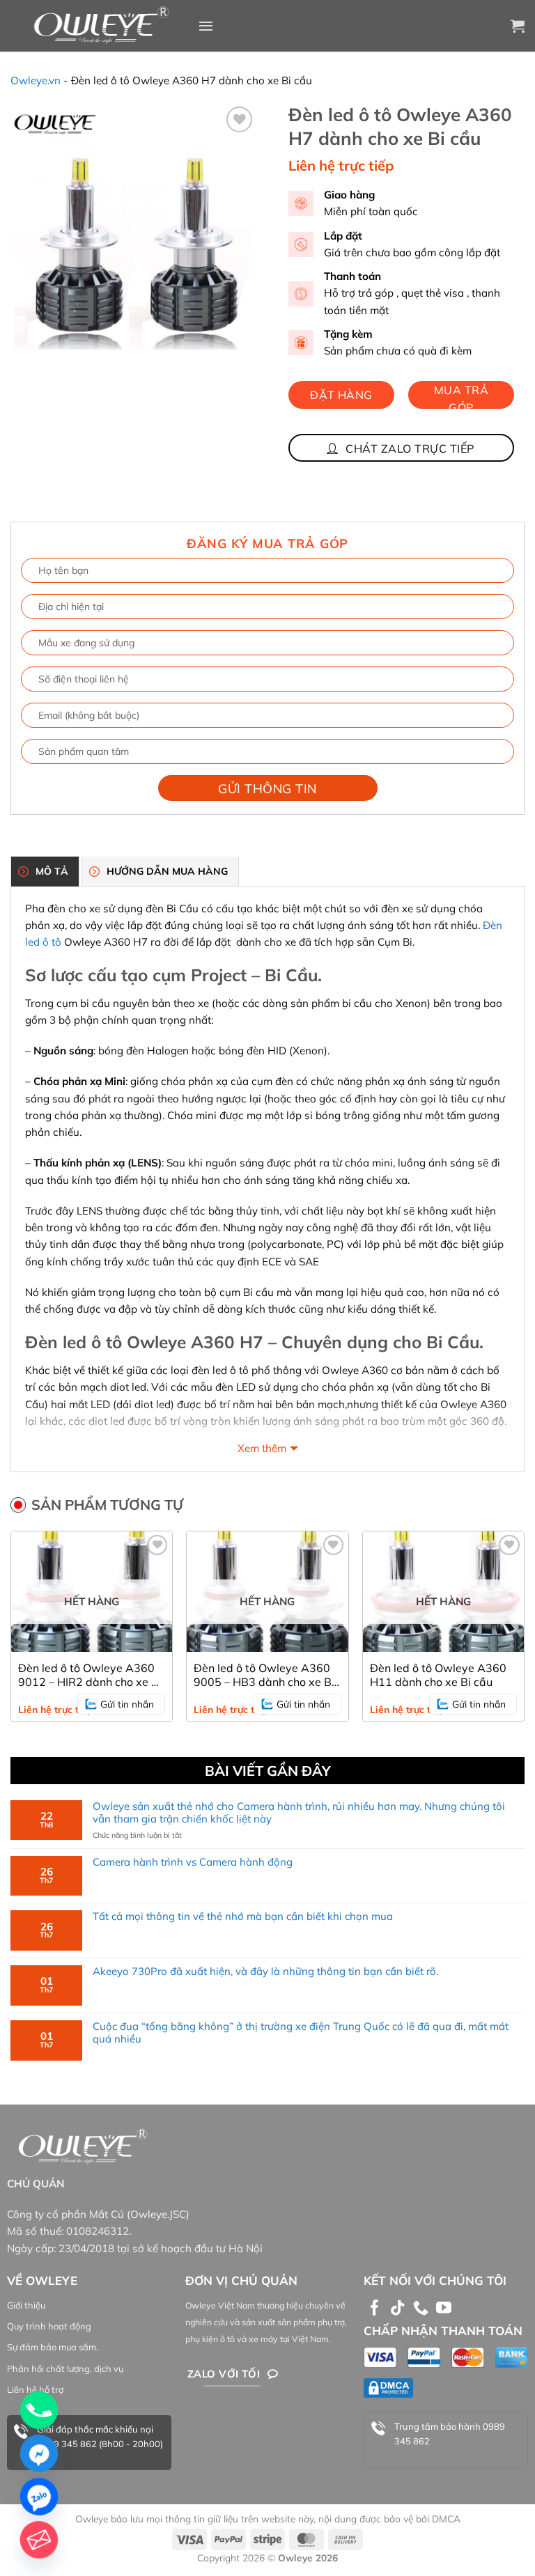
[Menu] (206, 26)
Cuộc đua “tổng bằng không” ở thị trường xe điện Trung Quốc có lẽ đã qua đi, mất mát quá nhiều (301, 2033)
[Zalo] (39, 2497)
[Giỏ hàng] (518, 26)
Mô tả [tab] (52, 871)
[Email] (39, 2540)
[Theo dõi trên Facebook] (375, 2309)
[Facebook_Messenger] (39, 2453)
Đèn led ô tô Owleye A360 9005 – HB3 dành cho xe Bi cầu (264, 1675)
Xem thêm (262, 1448)
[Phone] (39, 2410)
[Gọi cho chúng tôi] (421, 2309)
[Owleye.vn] (99, 26)
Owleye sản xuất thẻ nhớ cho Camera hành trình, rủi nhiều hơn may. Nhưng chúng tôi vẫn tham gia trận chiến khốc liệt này (299, 1813)
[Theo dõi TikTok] (398, 2309)
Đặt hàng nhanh (341, 398)
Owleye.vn (36, 80)
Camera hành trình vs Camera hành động (193, 1862)
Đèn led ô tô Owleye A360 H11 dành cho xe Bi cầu (438, 1675)
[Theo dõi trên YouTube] (444, 2309)
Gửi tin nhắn (127, 1704)
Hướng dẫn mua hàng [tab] (167, 871)
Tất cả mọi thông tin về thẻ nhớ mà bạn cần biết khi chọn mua (243, 1917)
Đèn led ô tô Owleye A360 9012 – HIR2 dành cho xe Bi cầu (90, 1675)
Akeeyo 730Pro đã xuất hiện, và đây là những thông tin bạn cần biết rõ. (265, 1972)
